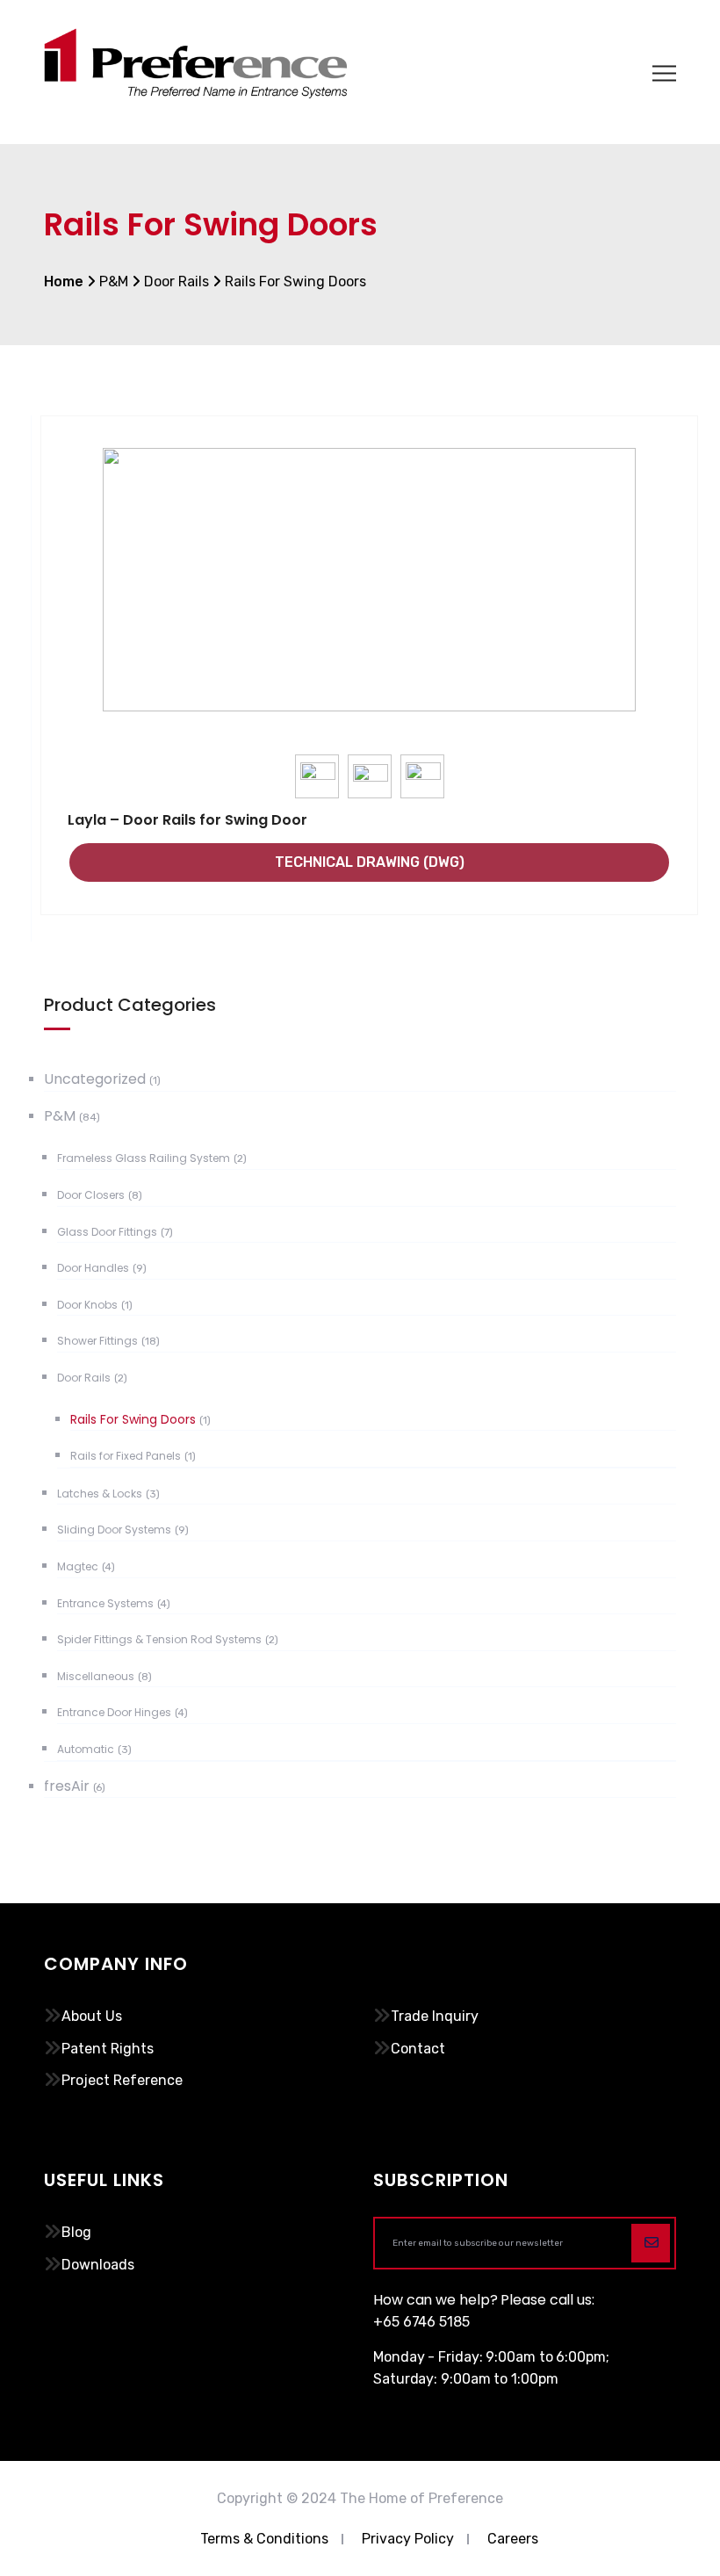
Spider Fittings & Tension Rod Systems (159, 1639)
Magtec (78, 1566)
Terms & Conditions (264, 2539)
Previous (90, 612)
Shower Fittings (97, 1341)
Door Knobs (87, 1305)
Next (649, 612)
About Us (92, 2016)
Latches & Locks (100, 1494)
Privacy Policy (408, 2539)
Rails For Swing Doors (133, 1419)
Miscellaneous (96, 1676)
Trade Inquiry (435, 2016)
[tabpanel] (369, 587)
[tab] (318, 777)
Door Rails (84, 1378)
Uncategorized (95, 1079)
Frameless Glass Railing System (144, 1158)
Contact (418, 2049)
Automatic (86, 1749)
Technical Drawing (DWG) (370, 862)
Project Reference (122, 2080)
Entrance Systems (105, 1603)
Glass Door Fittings (107, 1232)
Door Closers (91, 1195)
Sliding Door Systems (114, 1530)
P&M (60, 1116)
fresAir (67, 1786)
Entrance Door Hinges (114, 1712)
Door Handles (93, 1268)
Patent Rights (108, 2049)
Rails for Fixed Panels (126, 1456)
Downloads (98, 2265)
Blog (76, 2232)
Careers (513, 2539)
